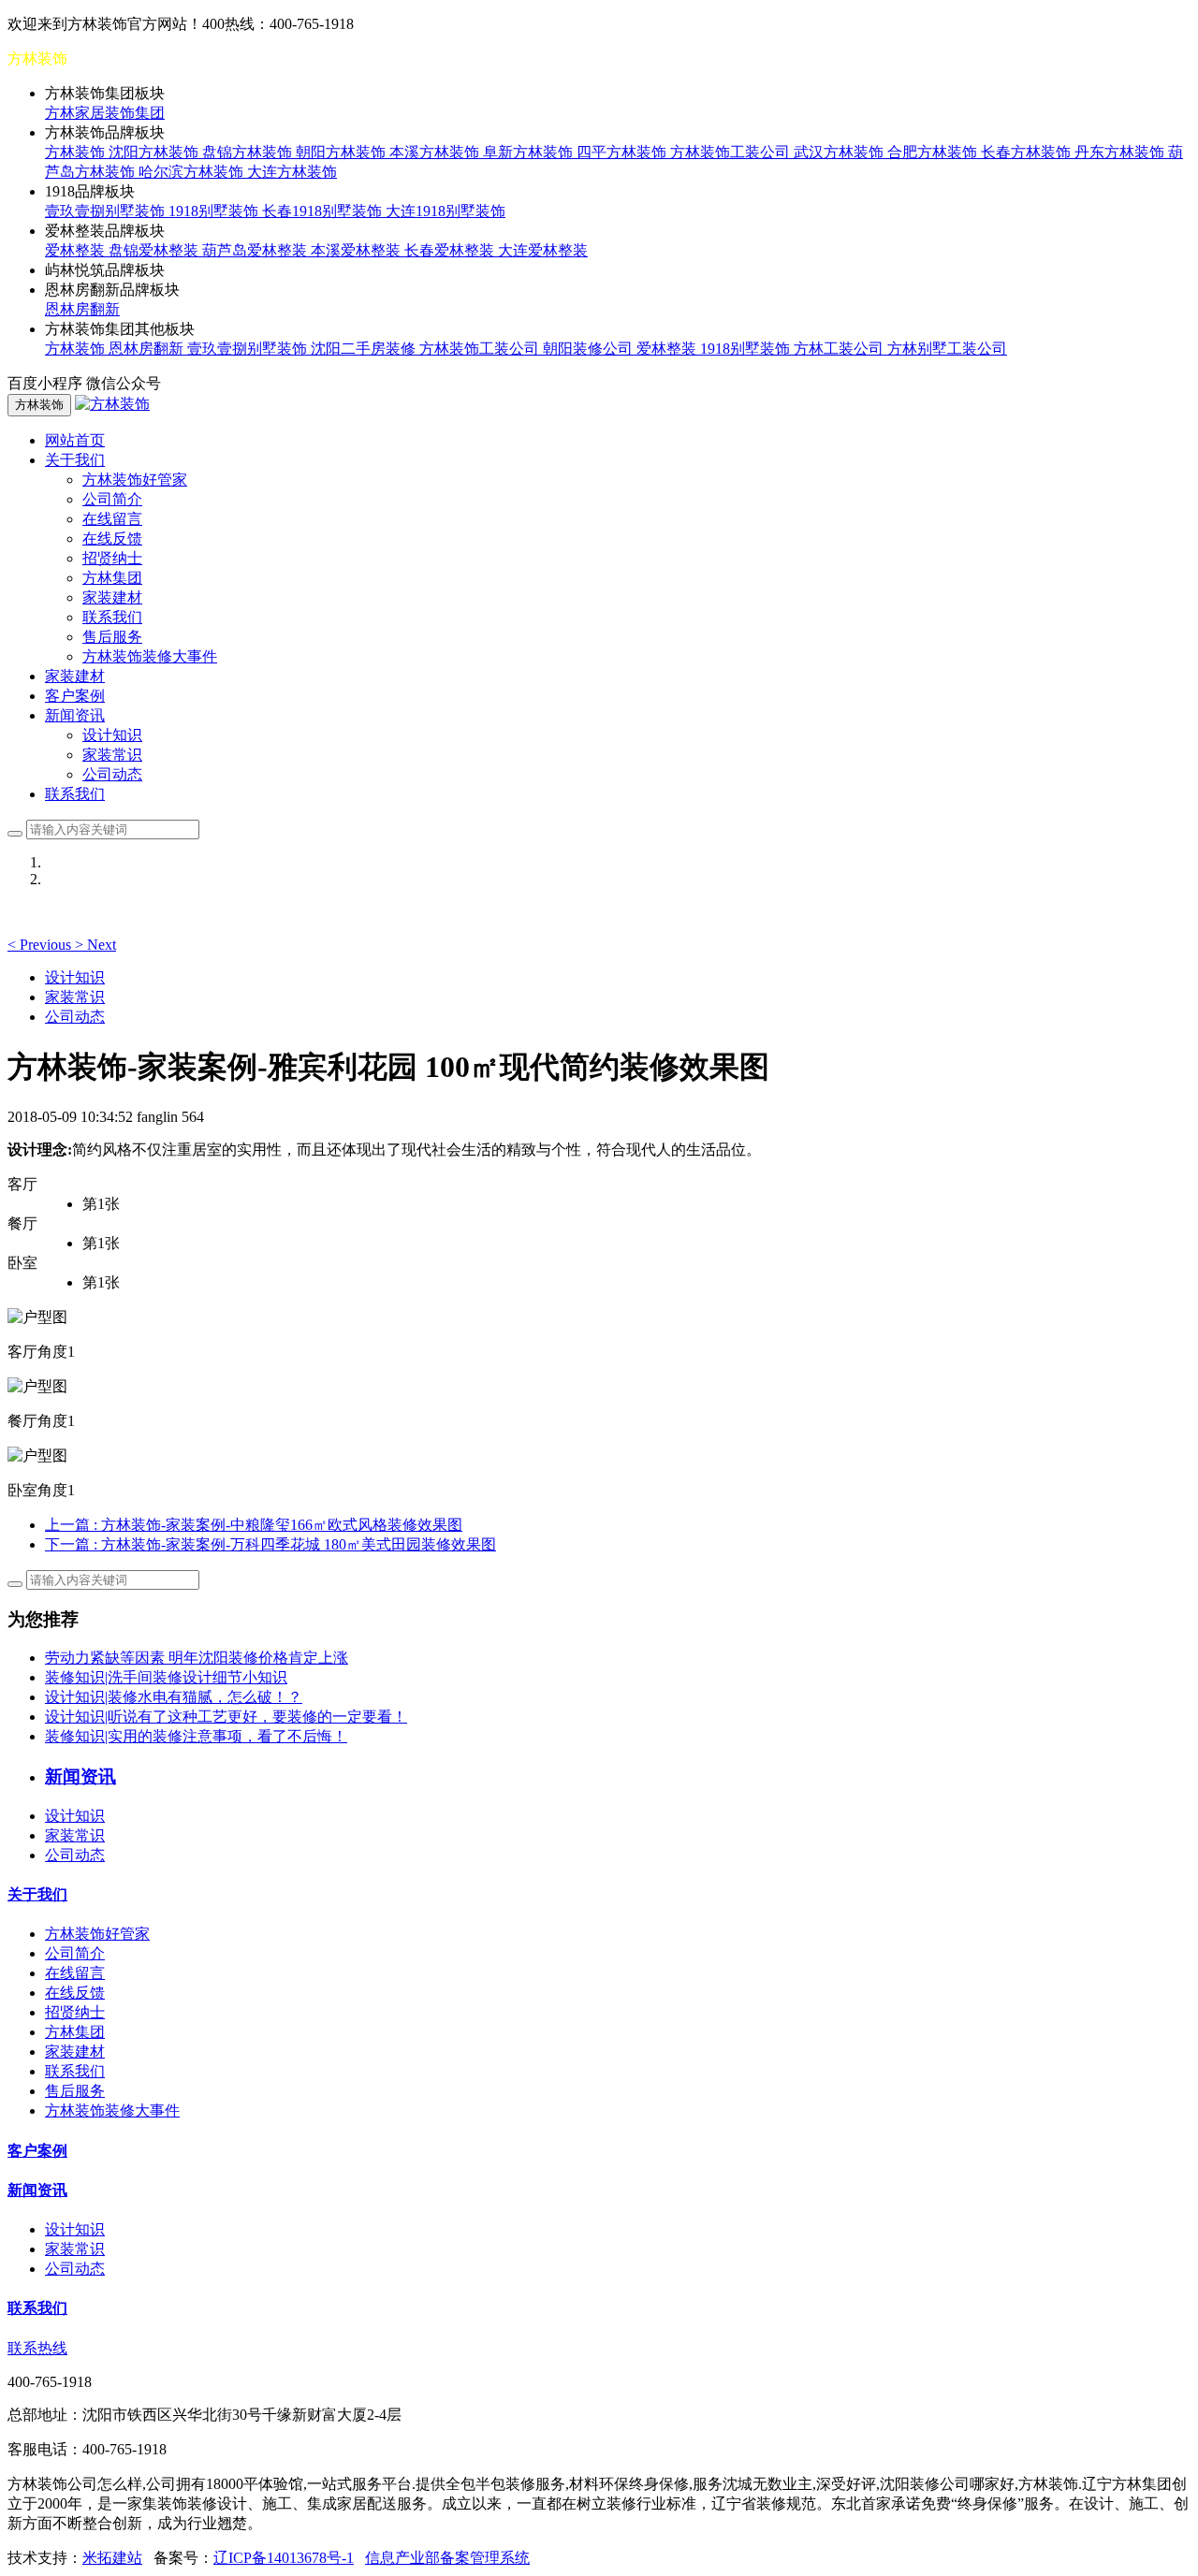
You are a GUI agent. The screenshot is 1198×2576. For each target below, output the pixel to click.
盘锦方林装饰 (249, 152)
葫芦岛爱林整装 (256, 250)
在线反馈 (112, 538)
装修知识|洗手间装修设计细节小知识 (166, 1677)
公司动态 (112, 774)
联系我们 (112, 617)
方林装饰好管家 (135, 480)
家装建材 (112, 597)
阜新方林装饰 (530, 152)
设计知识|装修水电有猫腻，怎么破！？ (174, 1697)
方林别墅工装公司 (947, 349)
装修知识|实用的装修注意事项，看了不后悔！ (196, 1736)
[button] (41, 945)
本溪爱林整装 (358, 250)
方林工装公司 (840, 349)
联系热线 (37, 2348)
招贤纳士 (112, 558)
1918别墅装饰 (215, 211)
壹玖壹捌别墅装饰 (107, 211)
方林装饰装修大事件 (150, 656)
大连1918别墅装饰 (446, 211)
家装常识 (112, 755)
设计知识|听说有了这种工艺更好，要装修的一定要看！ (226, 1717)
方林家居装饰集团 (105, 113)
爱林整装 (77, 250)
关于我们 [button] (75, 460)
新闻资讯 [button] (75, 715)
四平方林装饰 (623, 152)
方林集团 (112, 578)
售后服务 (112, 637)
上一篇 (254, 1525)
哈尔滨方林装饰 (193, 172)
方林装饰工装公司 (732, 152)
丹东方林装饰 (1121, 152)
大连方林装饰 (292, 172)
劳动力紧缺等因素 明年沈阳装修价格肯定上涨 (197, 1658)
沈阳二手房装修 (365, 349)
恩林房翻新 (82, 309)
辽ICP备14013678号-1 (284, 2558)
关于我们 (37, 1894)
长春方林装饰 (1028, 152)
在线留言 (112, 519)
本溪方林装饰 (436, 152)
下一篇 (270, 1544)
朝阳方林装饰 (343, 152)
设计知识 (112, 735)
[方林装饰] (112, 404)
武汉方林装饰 (840, 152)
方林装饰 (77, 152)
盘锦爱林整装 (155, 250)
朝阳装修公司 (590, 349)
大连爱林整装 (543, 250)
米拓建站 (112, 2558)
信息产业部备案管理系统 (447, 2558)
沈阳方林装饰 (155, 152)
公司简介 (112, 499)
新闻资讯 (37, 2190)
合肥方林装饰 (934, 152)
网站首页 (75, 440)
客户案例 (75, 696)
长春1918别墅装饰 (324, 211)
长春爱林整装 (451, 250)
